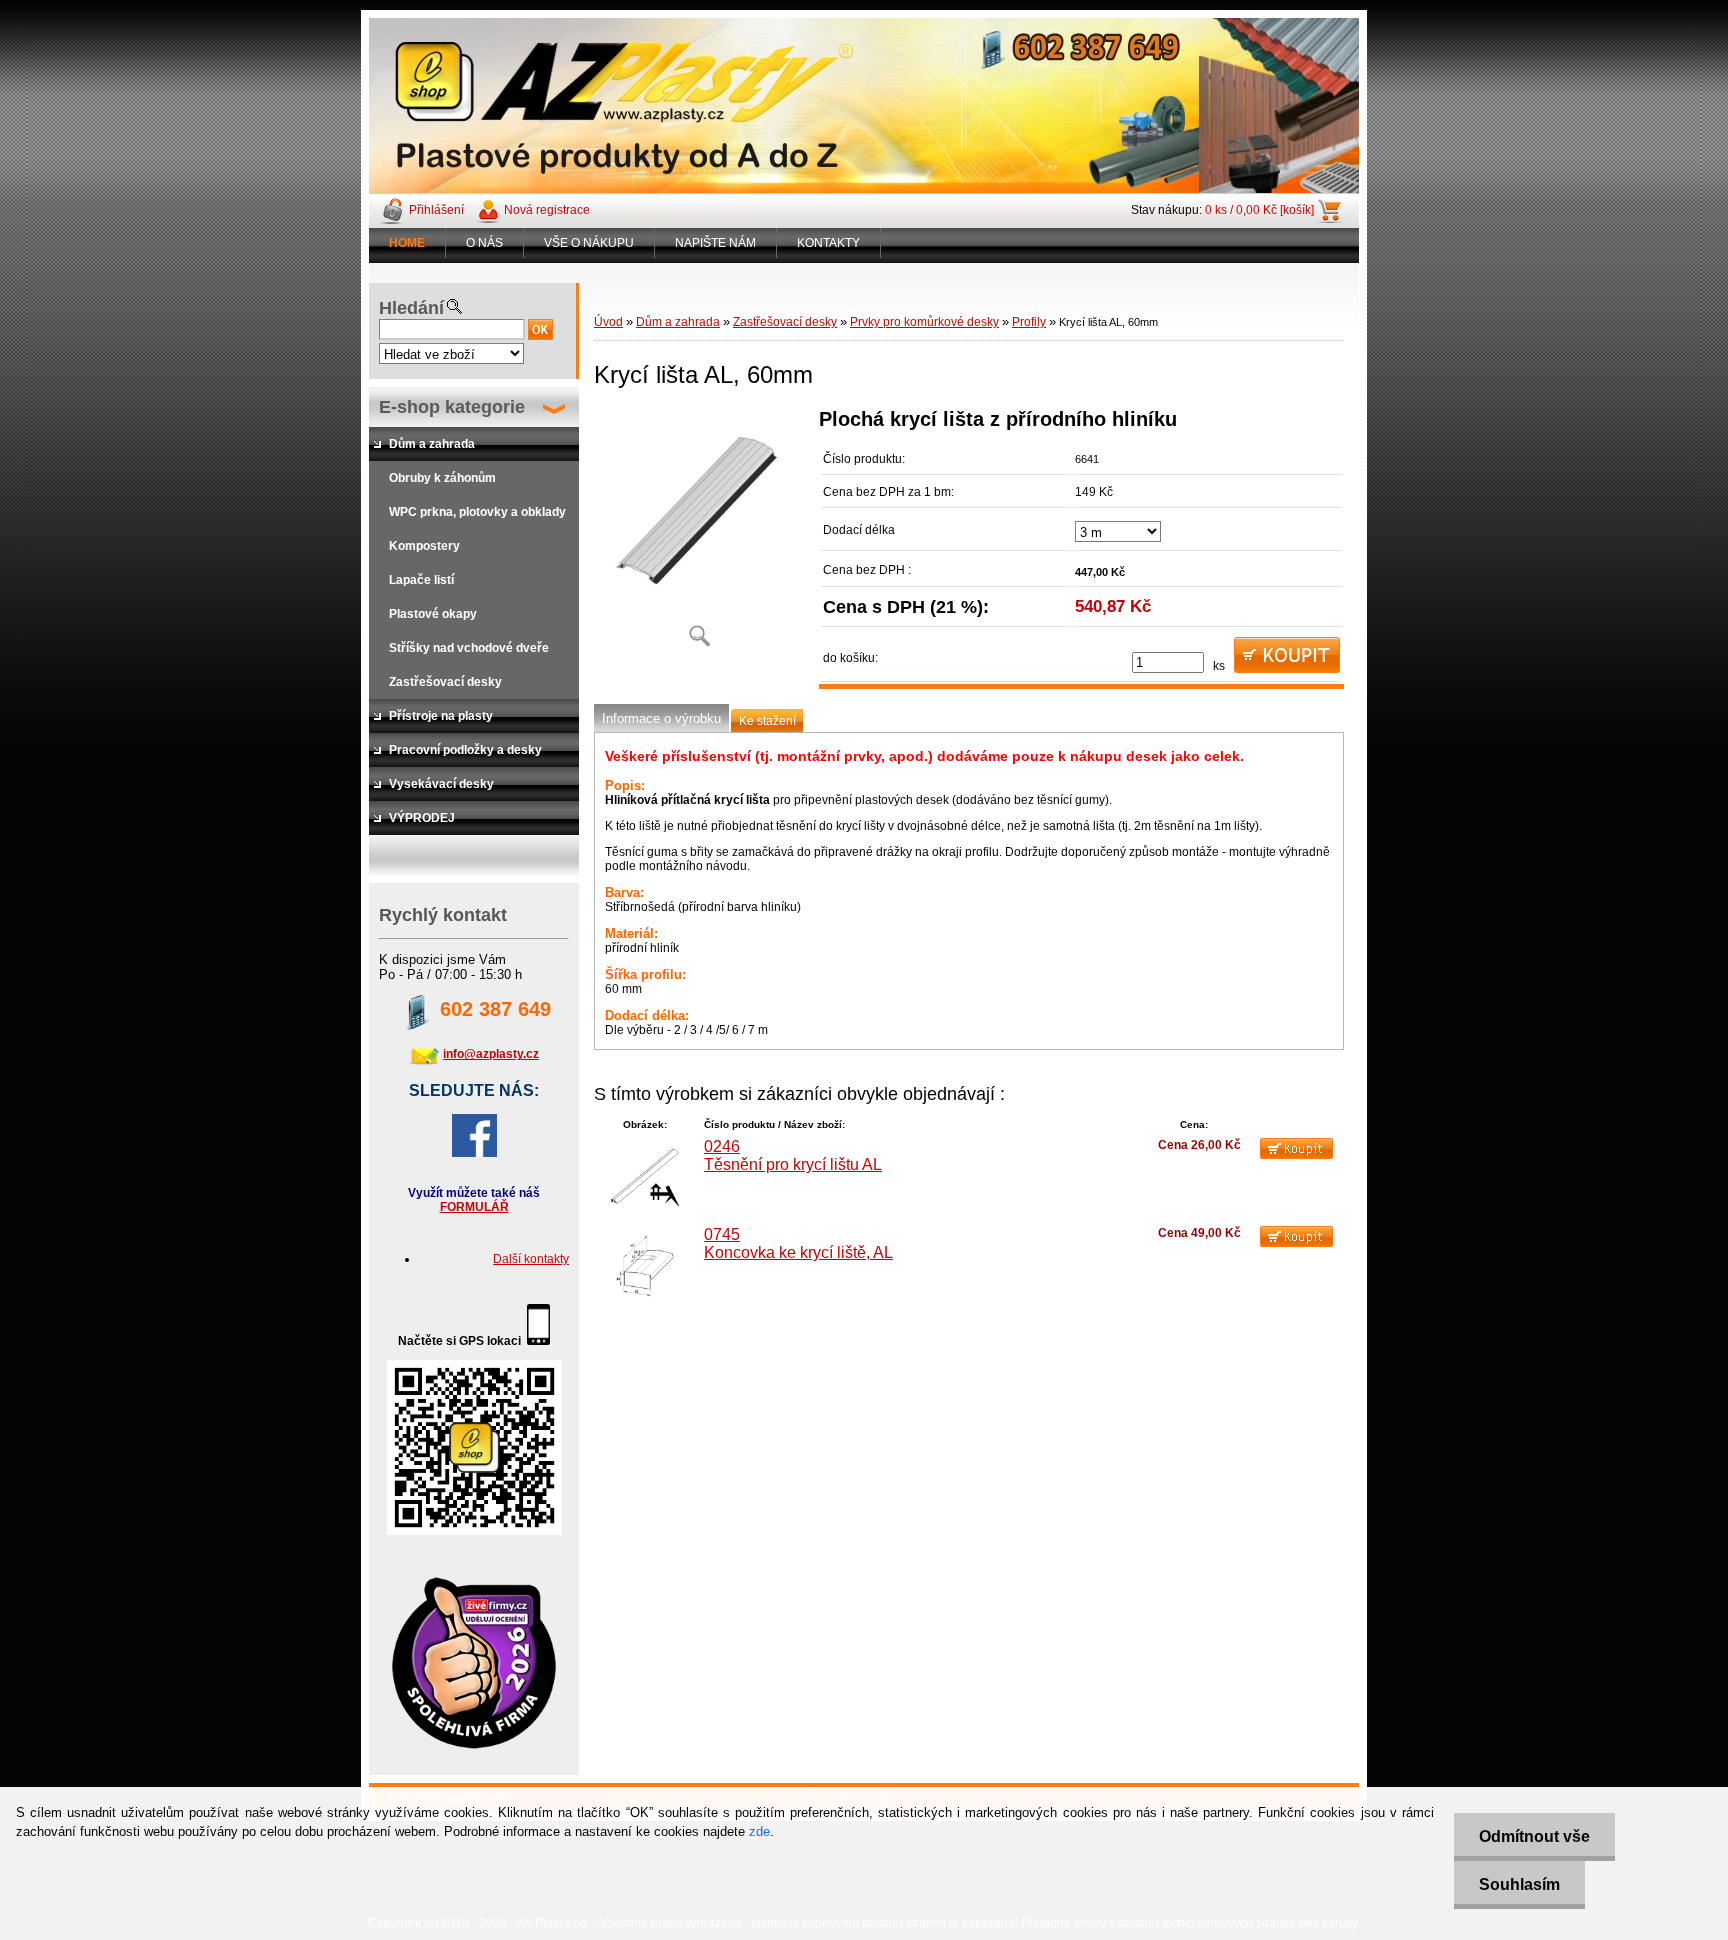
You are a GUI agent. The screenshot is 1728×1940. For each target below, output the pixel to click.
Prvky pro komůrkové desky (924, 322)
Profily (1029, 322)
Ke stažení (767, 721)
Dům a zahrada (678, 322)
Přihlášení (436, 210)
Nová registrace (547, 210)
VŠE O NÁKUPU (589, 243)
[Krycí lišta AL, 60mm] (699, 534)
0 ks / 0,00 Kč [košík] (1259, 210)
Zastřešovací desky (785, 322)
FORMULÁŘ (474, 1207)
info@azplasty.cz (491, 1054)
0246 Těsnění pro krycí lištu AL (793, 1155)
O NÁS (484, 243)
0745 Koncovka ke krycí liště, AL (798, 1243)
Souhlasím (1519, 1884)
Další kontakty (531, 1259)
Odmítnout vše (1534, 1836)
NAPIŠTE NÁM (715, 243)
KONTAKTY (828, 243)
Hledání (411, 308)
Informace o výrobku (661, 718)
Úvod (608, 322)
